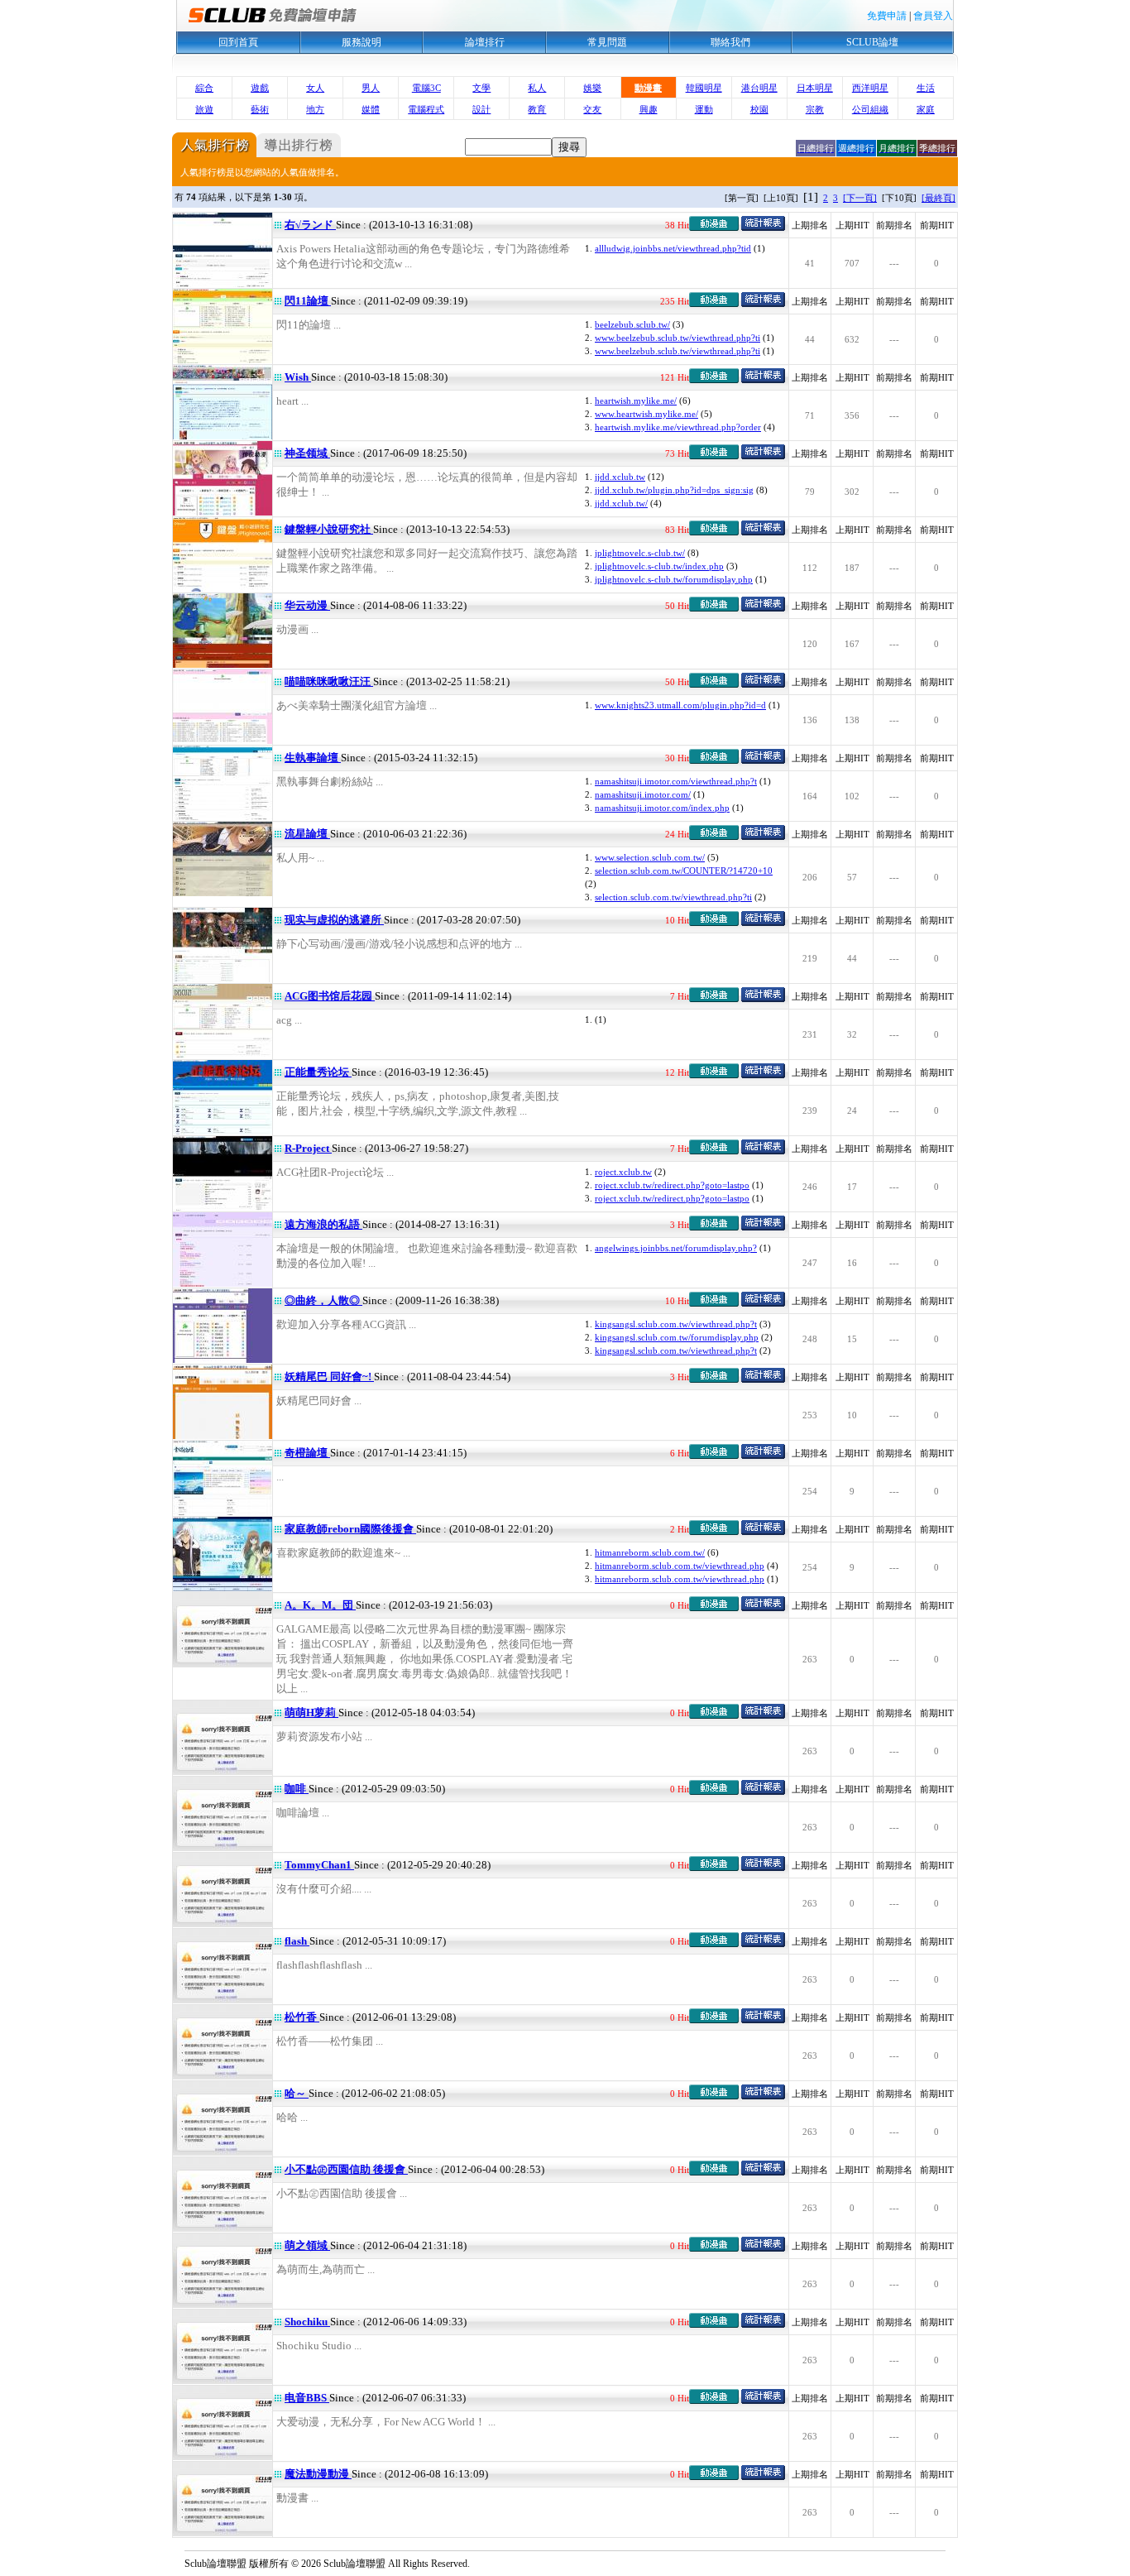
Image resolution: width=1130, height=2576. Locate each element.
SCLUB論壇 (872, 42)
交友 (592, 109)
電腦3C (426, 88)
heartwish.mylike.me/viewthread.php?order (678, 427)
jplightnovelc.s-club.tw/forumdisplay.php (674, 579)
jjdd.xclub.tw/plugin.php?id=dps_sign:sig (674, 490)
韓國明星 (704, 88)
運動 (704, 109)
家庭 (926, 109)
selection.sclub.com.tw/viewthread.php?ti (673, 897)
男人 (371, 88)
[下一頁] (860, 198)
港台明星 (759, 88)
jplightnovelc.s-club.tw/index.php (659, 566)
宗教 (815, 109)
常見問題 (607, 42)
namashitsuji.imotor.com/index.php (662, 808)
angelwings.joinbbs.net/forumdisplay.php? (676, 1248)
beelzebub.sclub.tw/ (632, 324)
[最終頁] (938, 198)
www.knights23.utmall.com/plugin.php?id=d (680, 705)
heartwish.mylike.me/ (636, 401)
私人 (537, 88)
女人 (315, 88)
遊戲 (260, 88)
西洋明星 (870, 88)
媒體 (371, 109)
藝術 (260, 109)
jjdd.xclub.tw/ (621, 503)
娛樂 (592, 88)
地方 (315, 109)
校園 (759, 109)
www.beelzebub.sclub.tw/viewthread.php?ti (678, 338)
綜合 (204, 88)
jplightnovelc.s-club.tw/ (640, 553)
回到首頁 (238, 42)
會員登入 (933, 16)
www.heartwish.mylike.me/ (646, 414)
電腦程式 (426, 109)
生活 (926, 88)
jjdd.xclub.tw (620, 477)
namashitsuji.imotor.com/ (643, 794)
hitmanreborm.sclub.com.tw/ (650, 1552)
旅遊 (204, 109)
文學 (481, 88)
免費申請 (887, 16)
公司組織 (870, 109)
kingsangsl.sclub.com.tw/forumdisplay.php (677, 1337)
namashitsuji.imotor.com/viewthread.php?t (676, 781)
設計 (481, 109)
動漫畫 (648, 88)
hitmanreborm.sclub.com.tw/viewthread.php (680, 1566)
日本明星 (815, 88)
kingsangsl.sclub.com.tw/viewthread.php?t (676, 1324)
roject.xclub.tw (623, 1172)
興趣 (649, 109)
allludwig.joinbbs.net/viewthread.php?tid (673, 248)
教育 (537, 109)
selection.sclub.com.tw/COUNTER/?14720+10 (684, 871)
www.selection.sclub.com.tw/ (650, 857)
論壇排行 (485, 42)
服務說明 (362, 42)
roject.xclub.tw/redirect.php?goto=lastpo (672, 1185)
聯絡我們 (730, 42)
